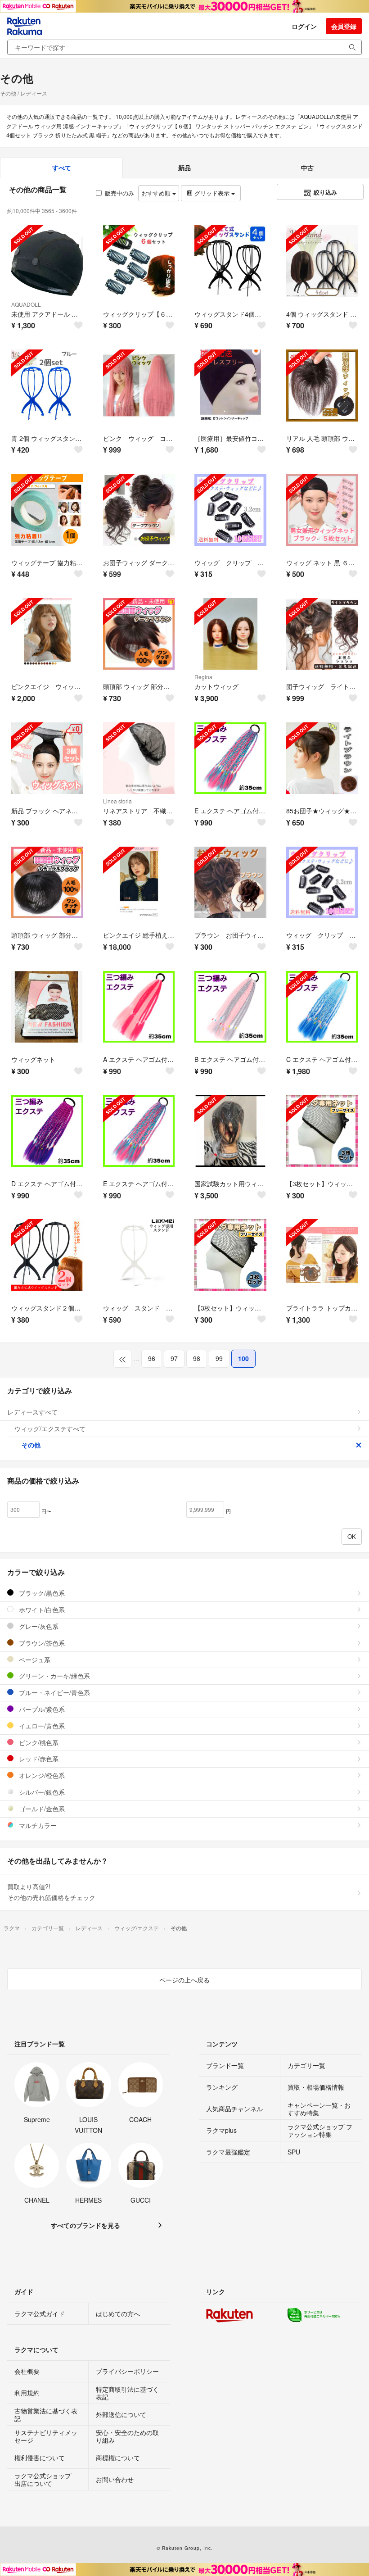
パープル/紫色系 (41, 1709)
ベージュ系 (34, 1660)
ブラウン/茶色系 (41, 1643)
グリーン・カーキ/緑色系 (54, 1676)
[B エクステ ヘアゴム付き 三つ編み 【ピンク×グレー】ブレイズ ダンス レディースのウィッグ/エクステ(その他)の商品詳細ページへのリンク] (230, 1007)
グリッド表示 (212, 193)
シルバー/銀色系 (41, 1792)
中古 (307, 168)
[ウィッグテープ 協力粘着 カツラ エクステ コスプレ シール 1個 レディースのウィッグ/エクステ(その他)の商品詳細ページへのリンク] (47, 510)
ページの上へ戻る (184, 1980)
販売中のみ (119, 193)
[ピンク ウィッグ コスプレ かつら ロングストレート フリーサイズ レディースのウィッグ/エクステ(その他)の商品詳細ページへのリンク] (139, 385)
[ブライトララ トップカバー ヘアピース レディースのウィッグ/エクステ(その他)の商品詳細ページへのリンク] (322, 1255)
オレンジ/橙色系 (41, 1775)
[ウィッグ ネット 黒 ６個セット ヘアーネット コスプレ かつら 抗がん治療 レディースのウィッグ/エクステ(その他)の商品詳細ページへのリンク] (322, 510)
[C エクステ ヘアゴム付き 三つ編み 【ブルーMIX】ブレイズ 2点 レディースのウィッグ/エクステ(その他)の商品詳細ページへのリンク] (322, 1007)
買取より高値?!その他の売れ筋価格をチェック (51, 1892)
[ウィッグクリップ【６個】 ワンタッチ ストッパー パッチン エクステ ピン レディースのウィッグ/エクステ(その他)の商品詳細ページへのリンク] (139, 261)
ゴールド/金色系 (41, 1809)
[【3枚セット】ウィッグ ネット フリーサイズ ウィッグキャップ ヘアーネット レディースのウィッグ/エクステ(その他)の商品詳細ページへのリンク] (322, 1131)
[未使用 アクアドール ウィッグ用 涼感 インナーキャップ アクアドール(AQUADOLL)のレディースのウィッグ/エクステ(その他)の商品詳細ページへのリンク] (47, 261)
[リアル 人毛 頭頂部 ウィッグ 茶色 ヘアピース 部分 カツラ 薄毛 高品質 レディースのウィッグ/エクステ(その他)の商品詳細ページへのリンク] (322, 385)
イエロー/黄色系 (41, 1726)
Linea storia (117, 801)
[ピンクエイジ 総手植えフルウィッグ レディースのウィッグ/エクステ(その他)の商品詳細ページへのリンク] (139, 883)
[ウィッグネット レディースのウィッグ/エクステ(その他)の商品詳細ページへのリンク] (47, 1007)
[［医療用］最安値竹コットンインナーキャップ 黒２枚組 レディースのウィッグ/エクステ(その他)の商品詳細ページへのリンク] (230, 385)
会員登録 (344, 26)
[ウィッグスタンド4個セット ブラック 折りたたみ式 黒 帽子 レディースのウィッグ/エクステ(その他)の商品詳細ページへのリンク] (230, 261)
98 (197, 1358)
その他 (31, 1445)
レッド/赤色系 (38, 1759)
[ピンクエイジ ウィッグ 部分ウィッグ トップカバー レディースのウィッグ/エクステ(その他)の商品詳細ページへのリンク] (47, 634)
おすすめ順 (157, 193)
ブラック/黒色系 (41, 1593)
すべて (62, 168)
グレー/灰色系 (38, 1626)
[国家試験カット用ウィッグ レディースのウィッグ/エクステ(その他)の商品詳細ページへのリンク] (230, 1131)
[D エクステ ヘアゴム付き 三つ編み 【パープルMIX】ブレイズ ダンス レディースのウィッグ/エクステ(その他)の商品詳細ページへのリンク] (47, 1131)
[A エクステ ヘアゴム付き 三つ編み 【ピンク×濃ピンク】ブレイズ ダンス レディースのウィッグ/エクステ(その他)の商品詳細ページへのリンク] (139, 1007)
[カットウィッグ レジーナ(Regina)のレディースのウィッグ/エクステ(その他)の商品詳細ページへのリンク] (230, 634)
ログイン (304, 26)
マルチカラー (37, 1825)
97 (174, 1358)
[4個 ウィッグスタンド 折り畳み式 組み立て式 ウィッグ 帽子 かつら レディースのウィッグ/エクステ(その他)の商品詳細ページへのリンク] (322, 261)
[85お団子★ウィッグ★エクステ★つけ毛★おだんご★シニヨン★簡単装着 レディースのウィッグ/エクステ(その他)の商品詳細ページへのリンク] (322, 758)
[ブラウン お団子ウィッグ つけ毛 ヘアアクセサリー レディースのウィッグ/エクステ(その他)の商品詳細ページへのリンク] (230, 883)
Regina (203, 677)
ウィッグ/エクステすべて (50, 1429)
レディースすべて (32, 1412)
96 (152, 1358)
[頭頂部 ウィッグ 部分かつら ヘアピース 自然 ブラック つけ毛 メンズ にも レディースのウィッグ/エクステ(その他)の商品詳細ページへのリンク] (47, 883)
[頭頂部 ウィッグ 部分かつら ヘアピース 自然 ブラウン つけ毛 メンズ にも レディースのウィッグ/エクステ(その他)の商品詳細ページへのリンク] (139, 634)
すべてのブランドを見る (85, 2225)
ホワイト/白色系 (41, 1610)
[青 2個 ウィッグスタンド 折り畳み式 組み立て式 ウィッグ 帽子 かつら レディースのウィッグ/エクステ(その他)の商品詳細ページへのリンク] (47, 385)
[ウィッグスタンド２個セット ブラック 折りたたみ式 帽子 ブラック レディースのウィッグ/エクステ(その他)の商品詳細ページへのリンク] (47, 1255)
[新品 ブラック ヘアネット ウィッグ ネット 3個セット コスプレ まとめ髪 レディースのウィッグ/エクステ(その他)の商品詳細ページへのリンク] (47, 758)
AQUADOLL (26, 304)
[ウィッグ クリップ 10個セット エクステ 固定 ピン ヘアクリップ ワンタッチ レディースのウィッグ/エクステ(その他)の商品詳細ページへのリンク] (230, 510)
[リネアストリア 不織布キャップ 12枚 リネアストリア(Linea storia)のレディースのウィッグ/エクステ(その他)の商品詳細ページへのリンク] (139, 758)
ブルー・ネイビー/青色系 (54, 1692)
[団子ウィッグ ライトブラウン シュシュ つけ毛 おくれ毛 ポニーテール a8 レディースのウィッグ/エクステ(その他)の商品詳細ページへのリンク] (322, 634)
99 (219, 1358)
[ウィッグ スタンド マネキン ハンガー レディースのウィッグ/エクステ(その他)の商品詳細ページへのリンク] (139, 1255)
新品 (184, 168)
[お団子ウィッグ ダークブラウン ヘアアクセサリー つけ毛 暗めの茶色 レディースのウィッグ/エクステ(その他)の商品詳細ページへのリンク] (139, 510)
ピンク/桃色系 (38, 1742)
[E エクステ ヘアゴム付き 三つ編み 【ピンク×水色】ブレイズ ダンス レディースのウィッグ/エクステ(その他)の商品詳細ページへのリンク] (230, 758)
